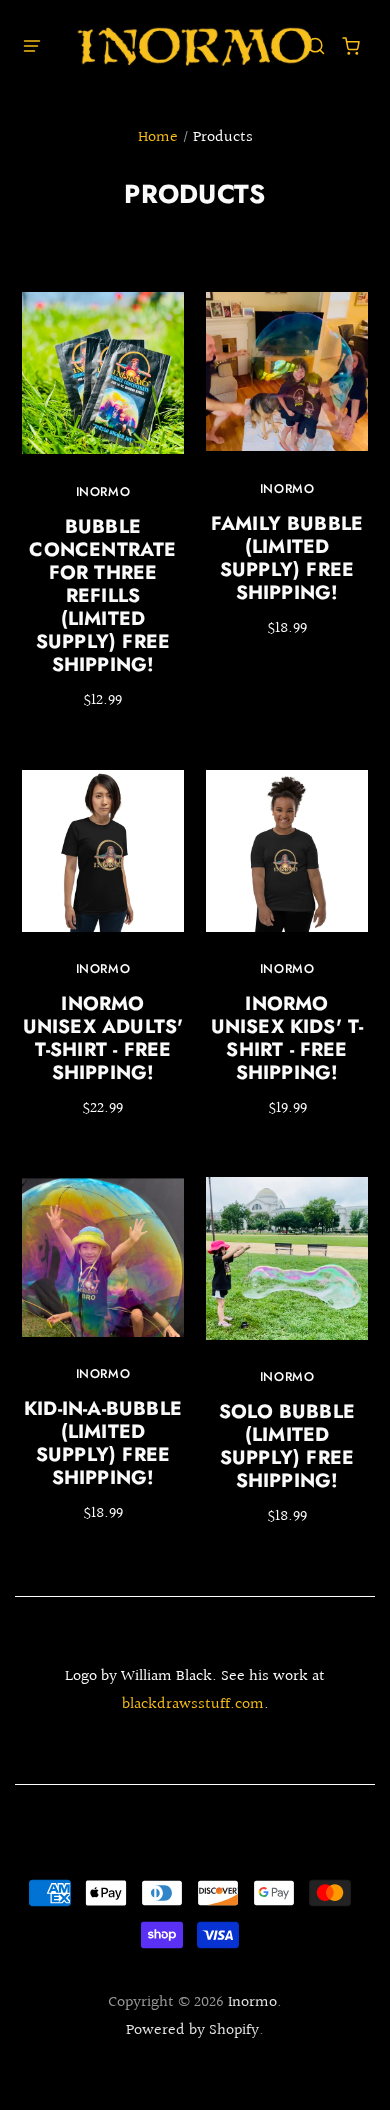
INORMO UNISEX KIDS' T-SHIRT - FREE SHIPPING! (287, 1037)
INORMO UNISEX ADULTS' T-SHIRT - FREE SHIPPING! (103, 1037)
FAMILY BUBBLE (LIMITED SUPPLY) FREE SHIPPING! (287, 557)
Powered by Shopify (192, 2030)
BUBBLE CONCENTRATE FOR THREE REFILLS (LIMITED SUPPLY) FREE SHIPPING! (102, 595)
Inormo (103, 492)
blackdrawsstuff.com (193, 1704)
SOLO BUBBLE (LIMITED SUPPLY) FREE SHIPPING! (287, 1445)
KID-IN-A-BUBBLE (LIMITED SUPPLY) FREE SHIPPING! (103, 1442)
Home (158, 137)
